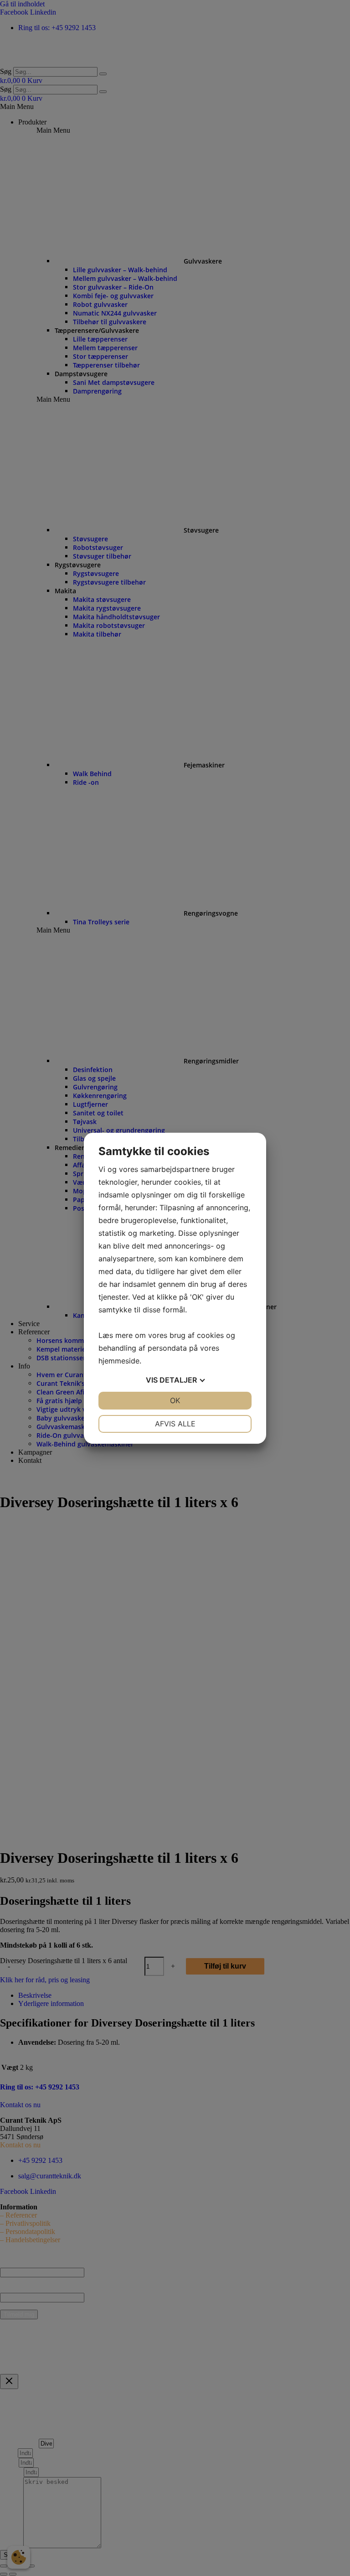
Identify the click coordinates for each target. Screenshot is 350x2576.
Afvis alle (175, 1424)
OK (175, 1400)
